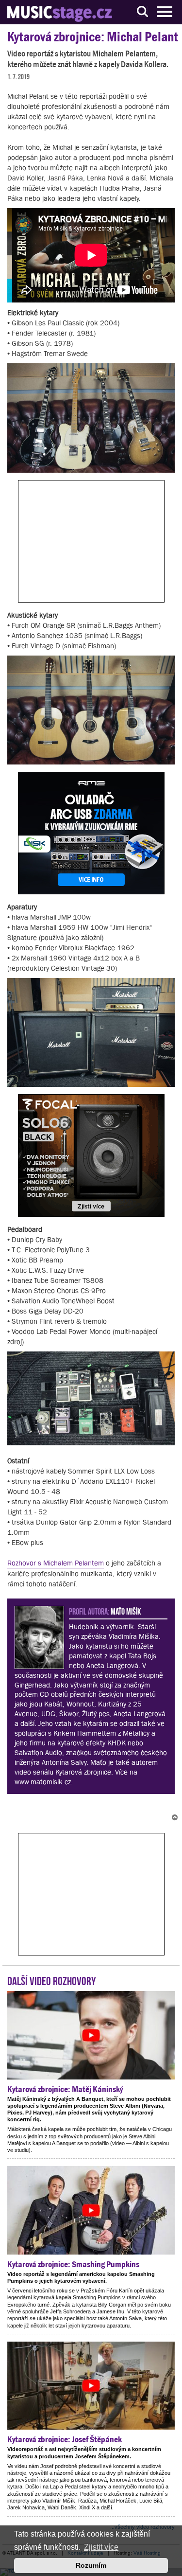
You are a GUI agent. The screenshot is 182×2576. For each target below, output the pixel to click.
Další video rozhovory (52, 1980)
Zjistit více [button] (101, 2547)
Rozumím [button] (91, 2565)
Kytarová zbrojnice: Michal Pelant (93, 37)
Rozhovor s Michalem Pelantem (56, 1563)
